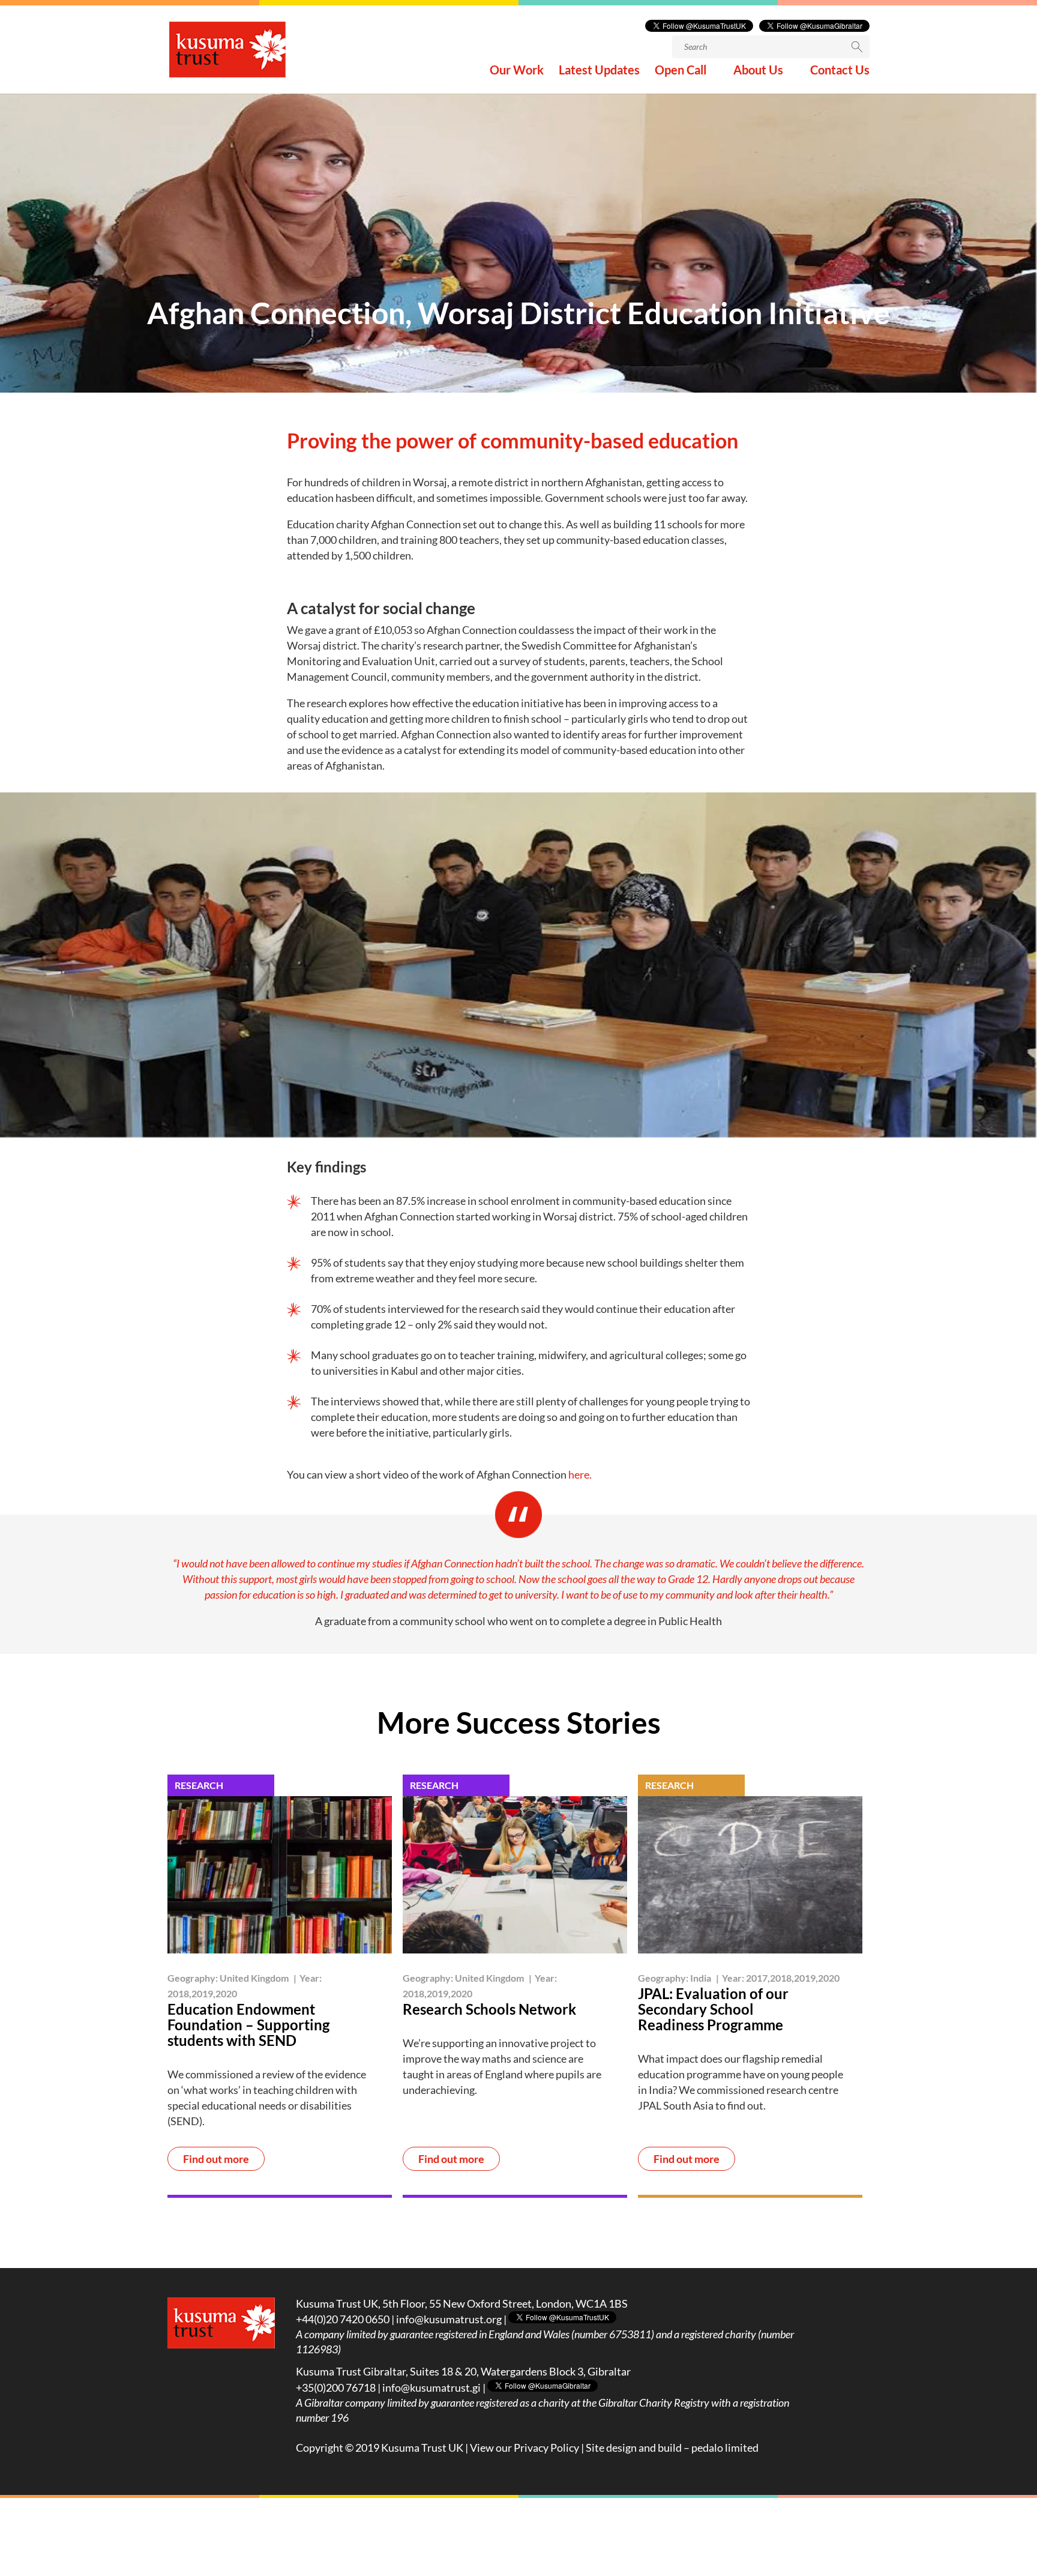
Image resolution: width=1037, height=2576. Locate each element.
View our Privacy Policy (525, 2448)
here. (579, 1474)
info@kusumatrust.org (449, 2319)
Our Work (517, 71)
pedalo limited (725, 2448)
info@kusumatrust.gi (431, 2387)
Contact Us (840, 71)
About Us (758, 71)
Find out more (216, 2159)
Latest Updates (599, 71)
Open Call (681, 71)
